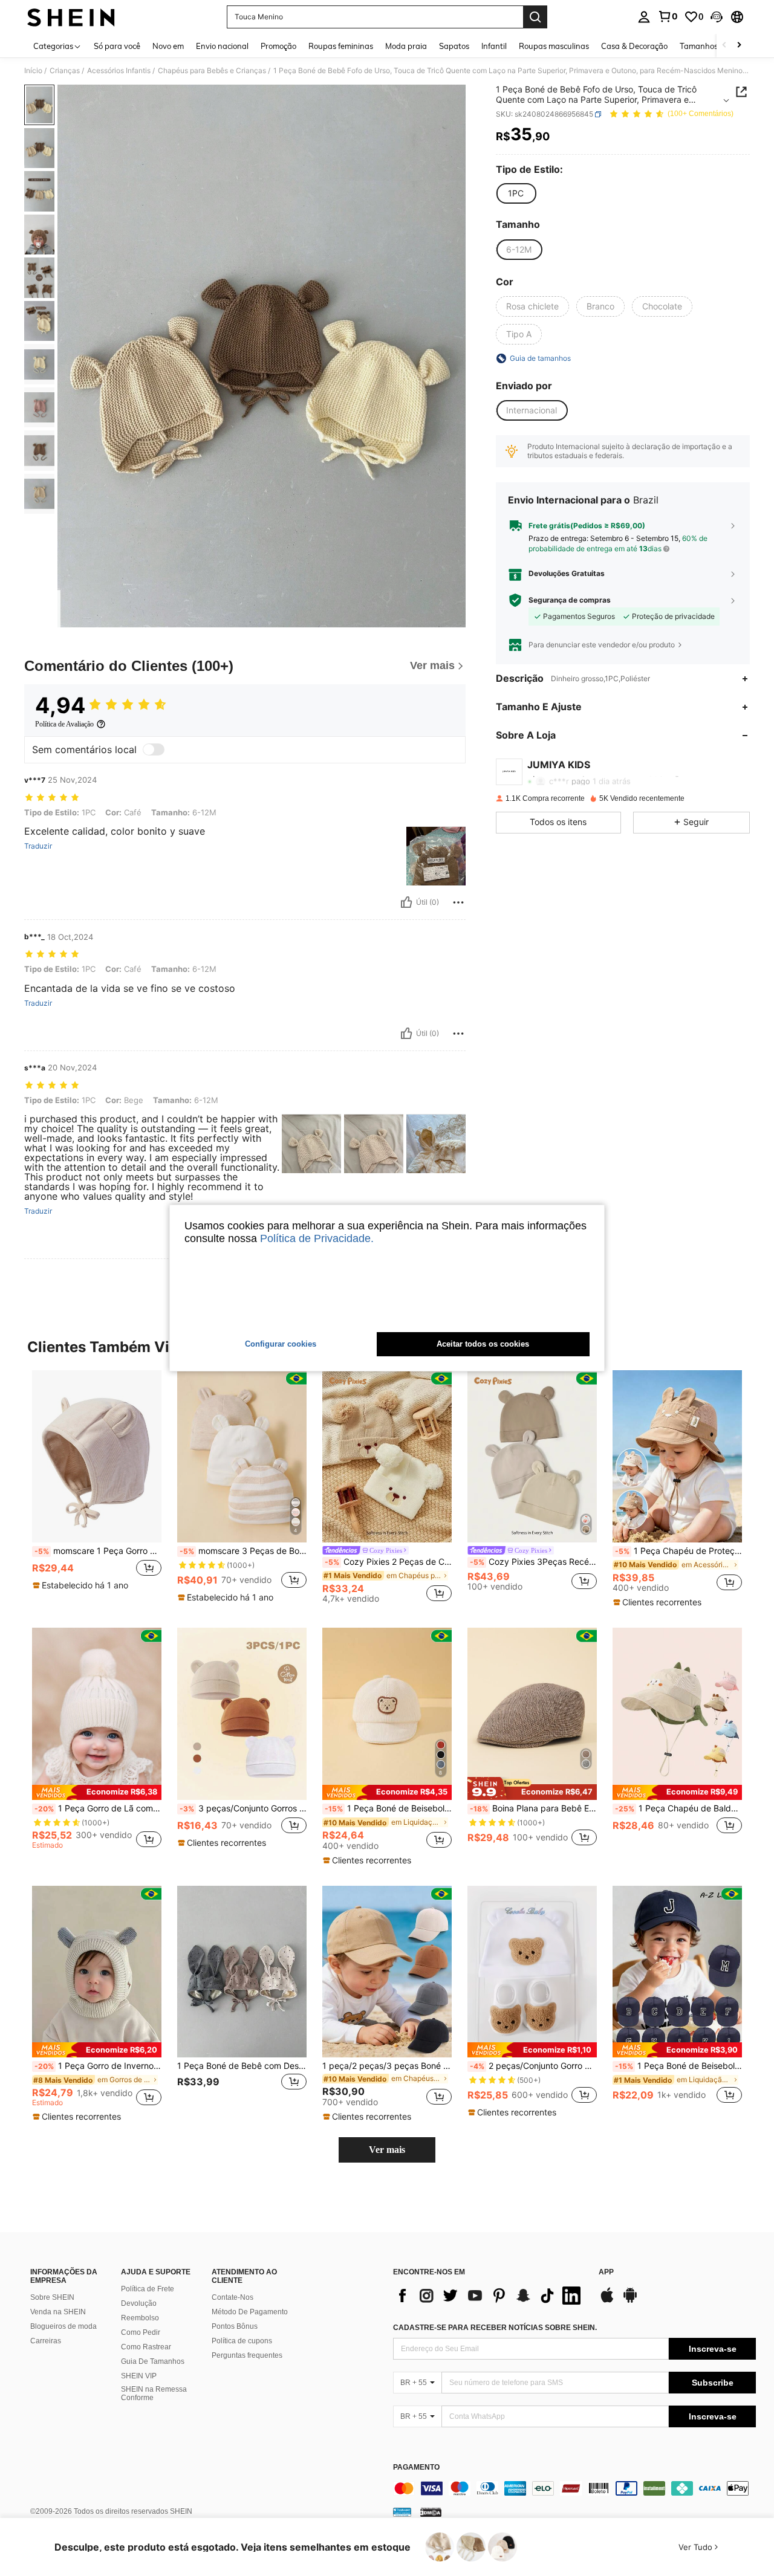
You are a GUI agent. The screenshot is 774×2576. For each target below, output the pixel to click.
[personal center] (644, 17)
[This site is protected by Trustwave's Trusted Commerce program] (402, 2512)
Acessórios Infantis (119, 71)
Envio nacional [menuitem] (222, 46)
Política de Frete (148, 2289)
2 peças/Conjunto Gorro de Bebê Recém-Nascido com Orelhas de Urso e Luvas (533, 2066)
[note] (82, 1585)
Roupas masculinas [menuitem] (554, 46)
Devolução (139, 2303)
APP (606, 2272)
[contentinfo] (574, 2488)
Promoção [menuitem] (278, 46)
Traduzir (38, 846)
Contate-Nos (233, 2297)
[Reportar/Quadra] (458, 902)
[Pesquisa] (535, 17)
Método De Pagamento (250, 2312)
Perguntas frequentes (247, 2355)
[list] (490, 2296)
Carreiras (46, 2341)
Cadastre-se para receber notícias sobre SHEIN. (495, 2328)
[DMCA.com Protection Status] (431, 2512)
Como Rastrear (146, 2347)
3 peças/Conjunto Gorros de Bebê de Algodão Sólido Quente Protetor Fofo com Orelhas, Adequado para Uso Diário (243, 1808)
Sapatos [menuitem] (454, 46)
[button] (717, 17)
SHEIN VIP (139, 2376)
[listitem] (97, 1486)
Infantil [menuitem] (494, 46)
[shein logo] (71, 17)
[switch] (154, 749)
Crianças (65, 71)
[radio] (516, 193)
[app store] (607, 2301)
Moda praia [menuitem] (406, 46)
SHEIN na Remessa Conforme (154, 2393)
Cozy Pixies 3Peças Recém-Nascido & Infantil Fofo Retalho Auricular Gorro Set (533, 1562)
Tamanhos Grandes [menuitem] (715, 46)
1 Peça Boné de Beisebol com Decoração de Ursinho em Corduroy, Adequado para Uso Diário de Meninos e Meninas (388, 1808)
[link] (668, 16)
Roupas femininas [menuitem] (341, 46)
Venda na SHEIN (58, 2312)
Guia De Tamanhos (153, 2361)
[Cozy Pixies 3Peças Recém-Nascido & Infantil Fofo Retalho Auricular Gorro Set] (532, 1456)
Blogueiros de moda (63, 2326)
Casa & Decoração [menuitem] (634, 46)
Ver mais (387, 2150)
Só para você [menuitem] (117, 46)
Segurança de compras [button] (570, 600)
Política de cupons (242, 2341)
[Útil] (406, 902)
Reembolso (140, 2318)
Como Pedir (141, 2332)
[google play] (630, 2301)
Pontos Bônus (235, 2326)
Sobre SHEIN (52, 2297)
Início (33, 71)
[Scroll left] (724, 46)
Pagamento (416, 2468)
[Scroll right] (739, 46)
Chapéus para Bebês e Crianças (212, 71)
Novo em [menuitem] (168, 46)
